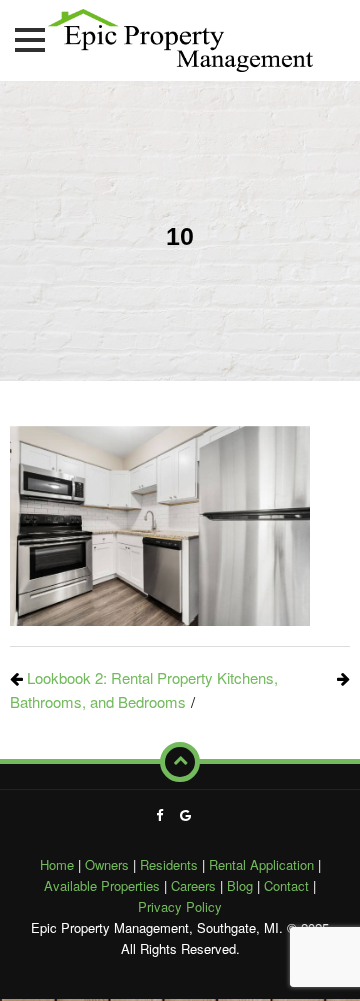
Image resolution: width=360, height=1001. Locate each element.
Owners (107, 864)
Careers (193, 885)
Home (57, 864)
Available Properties (102, 885)
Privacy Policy (180, 906)
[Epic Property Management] (180, 36)
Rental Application (261, 864)
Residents (169, 864)
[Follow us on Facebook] (159, 814)
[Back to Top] (180, 762)
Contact (286, 885)
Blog (240, 885)
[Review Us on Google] (185, 814)
